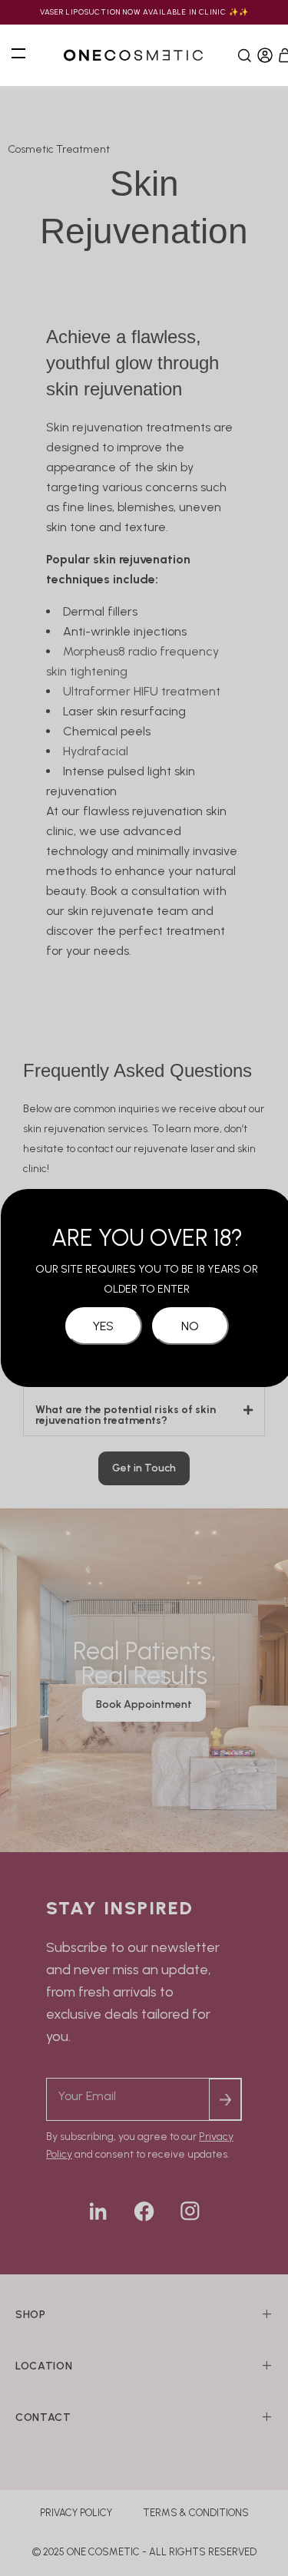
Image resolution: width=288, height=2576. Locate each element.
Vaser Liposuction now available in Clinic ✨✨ (144, 12)
